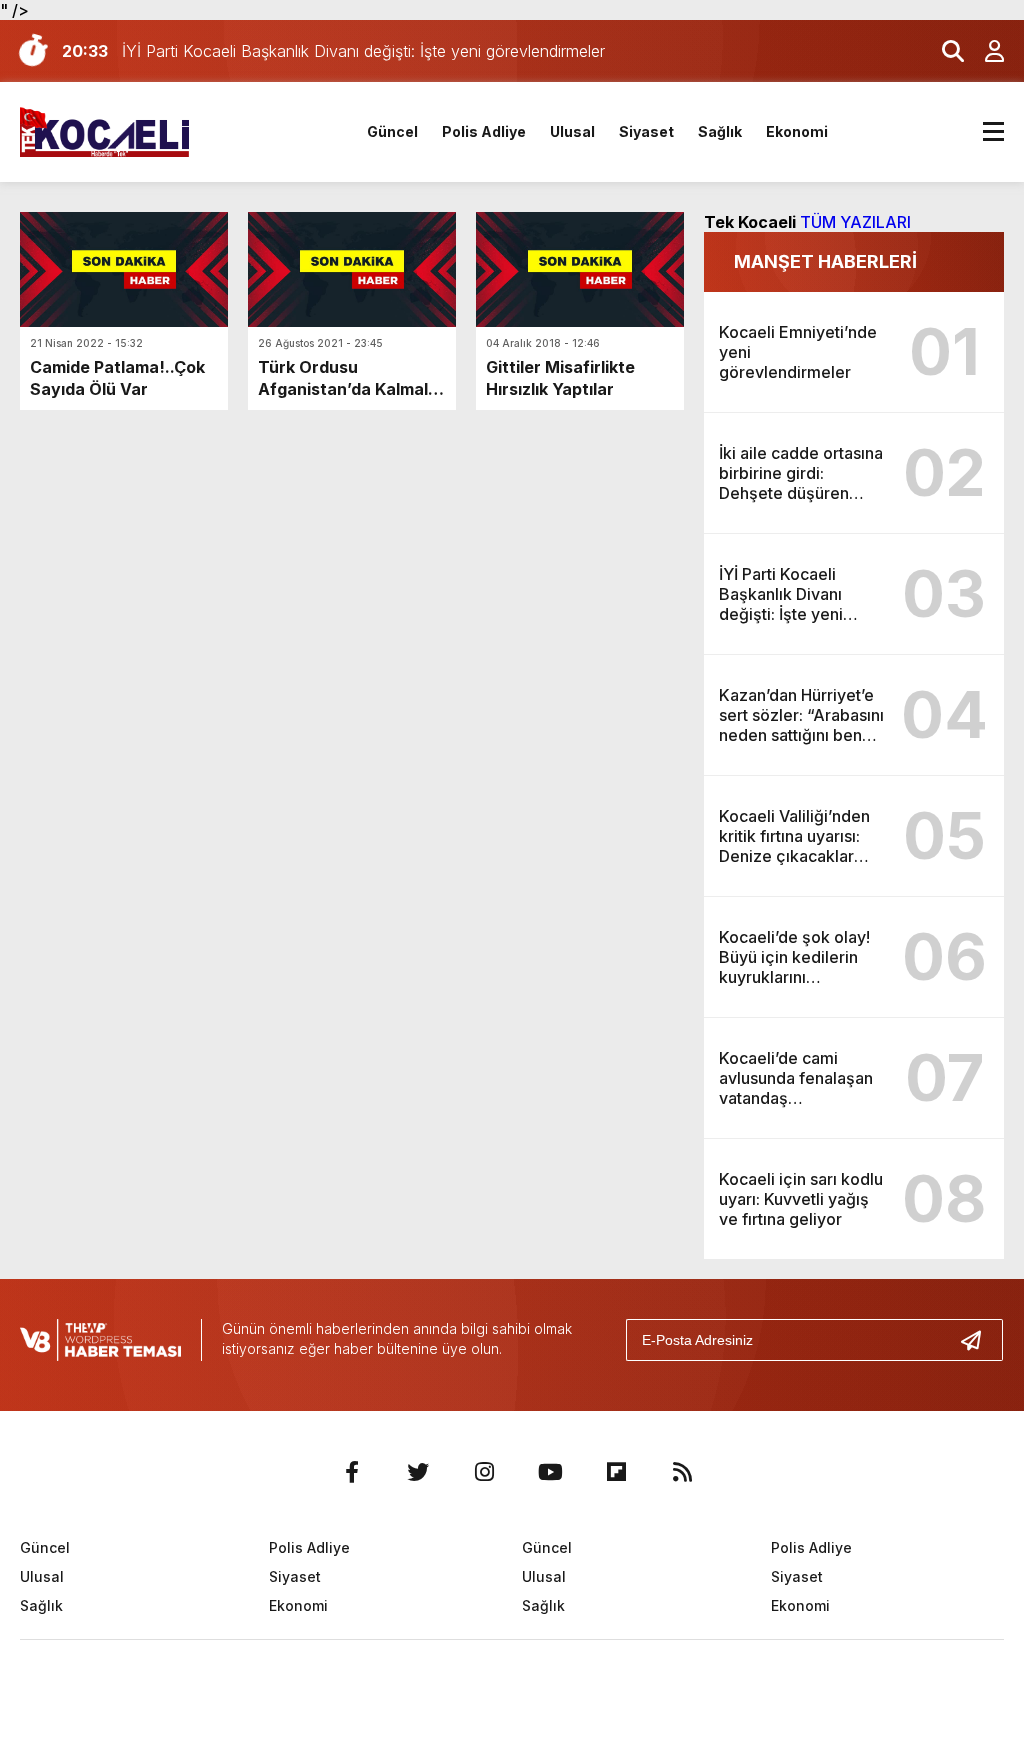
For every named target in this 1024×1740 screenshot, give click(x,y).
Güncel (392, 131)
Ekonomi (797, 131)
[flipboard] (616, 1472)
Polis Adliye (484, 131)
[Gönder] (979, 1340)
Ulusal (572, 131)
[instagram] (484, 1472)
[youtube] (550, 1472)
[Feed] (682, 1472)
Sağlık (720, 131)
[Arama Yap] (944, 51)
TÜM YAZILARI (855, 222)
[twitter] (418, 1472)
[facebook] (352, 1472)
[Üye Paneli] (984, 51)
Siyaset (646, 131)
